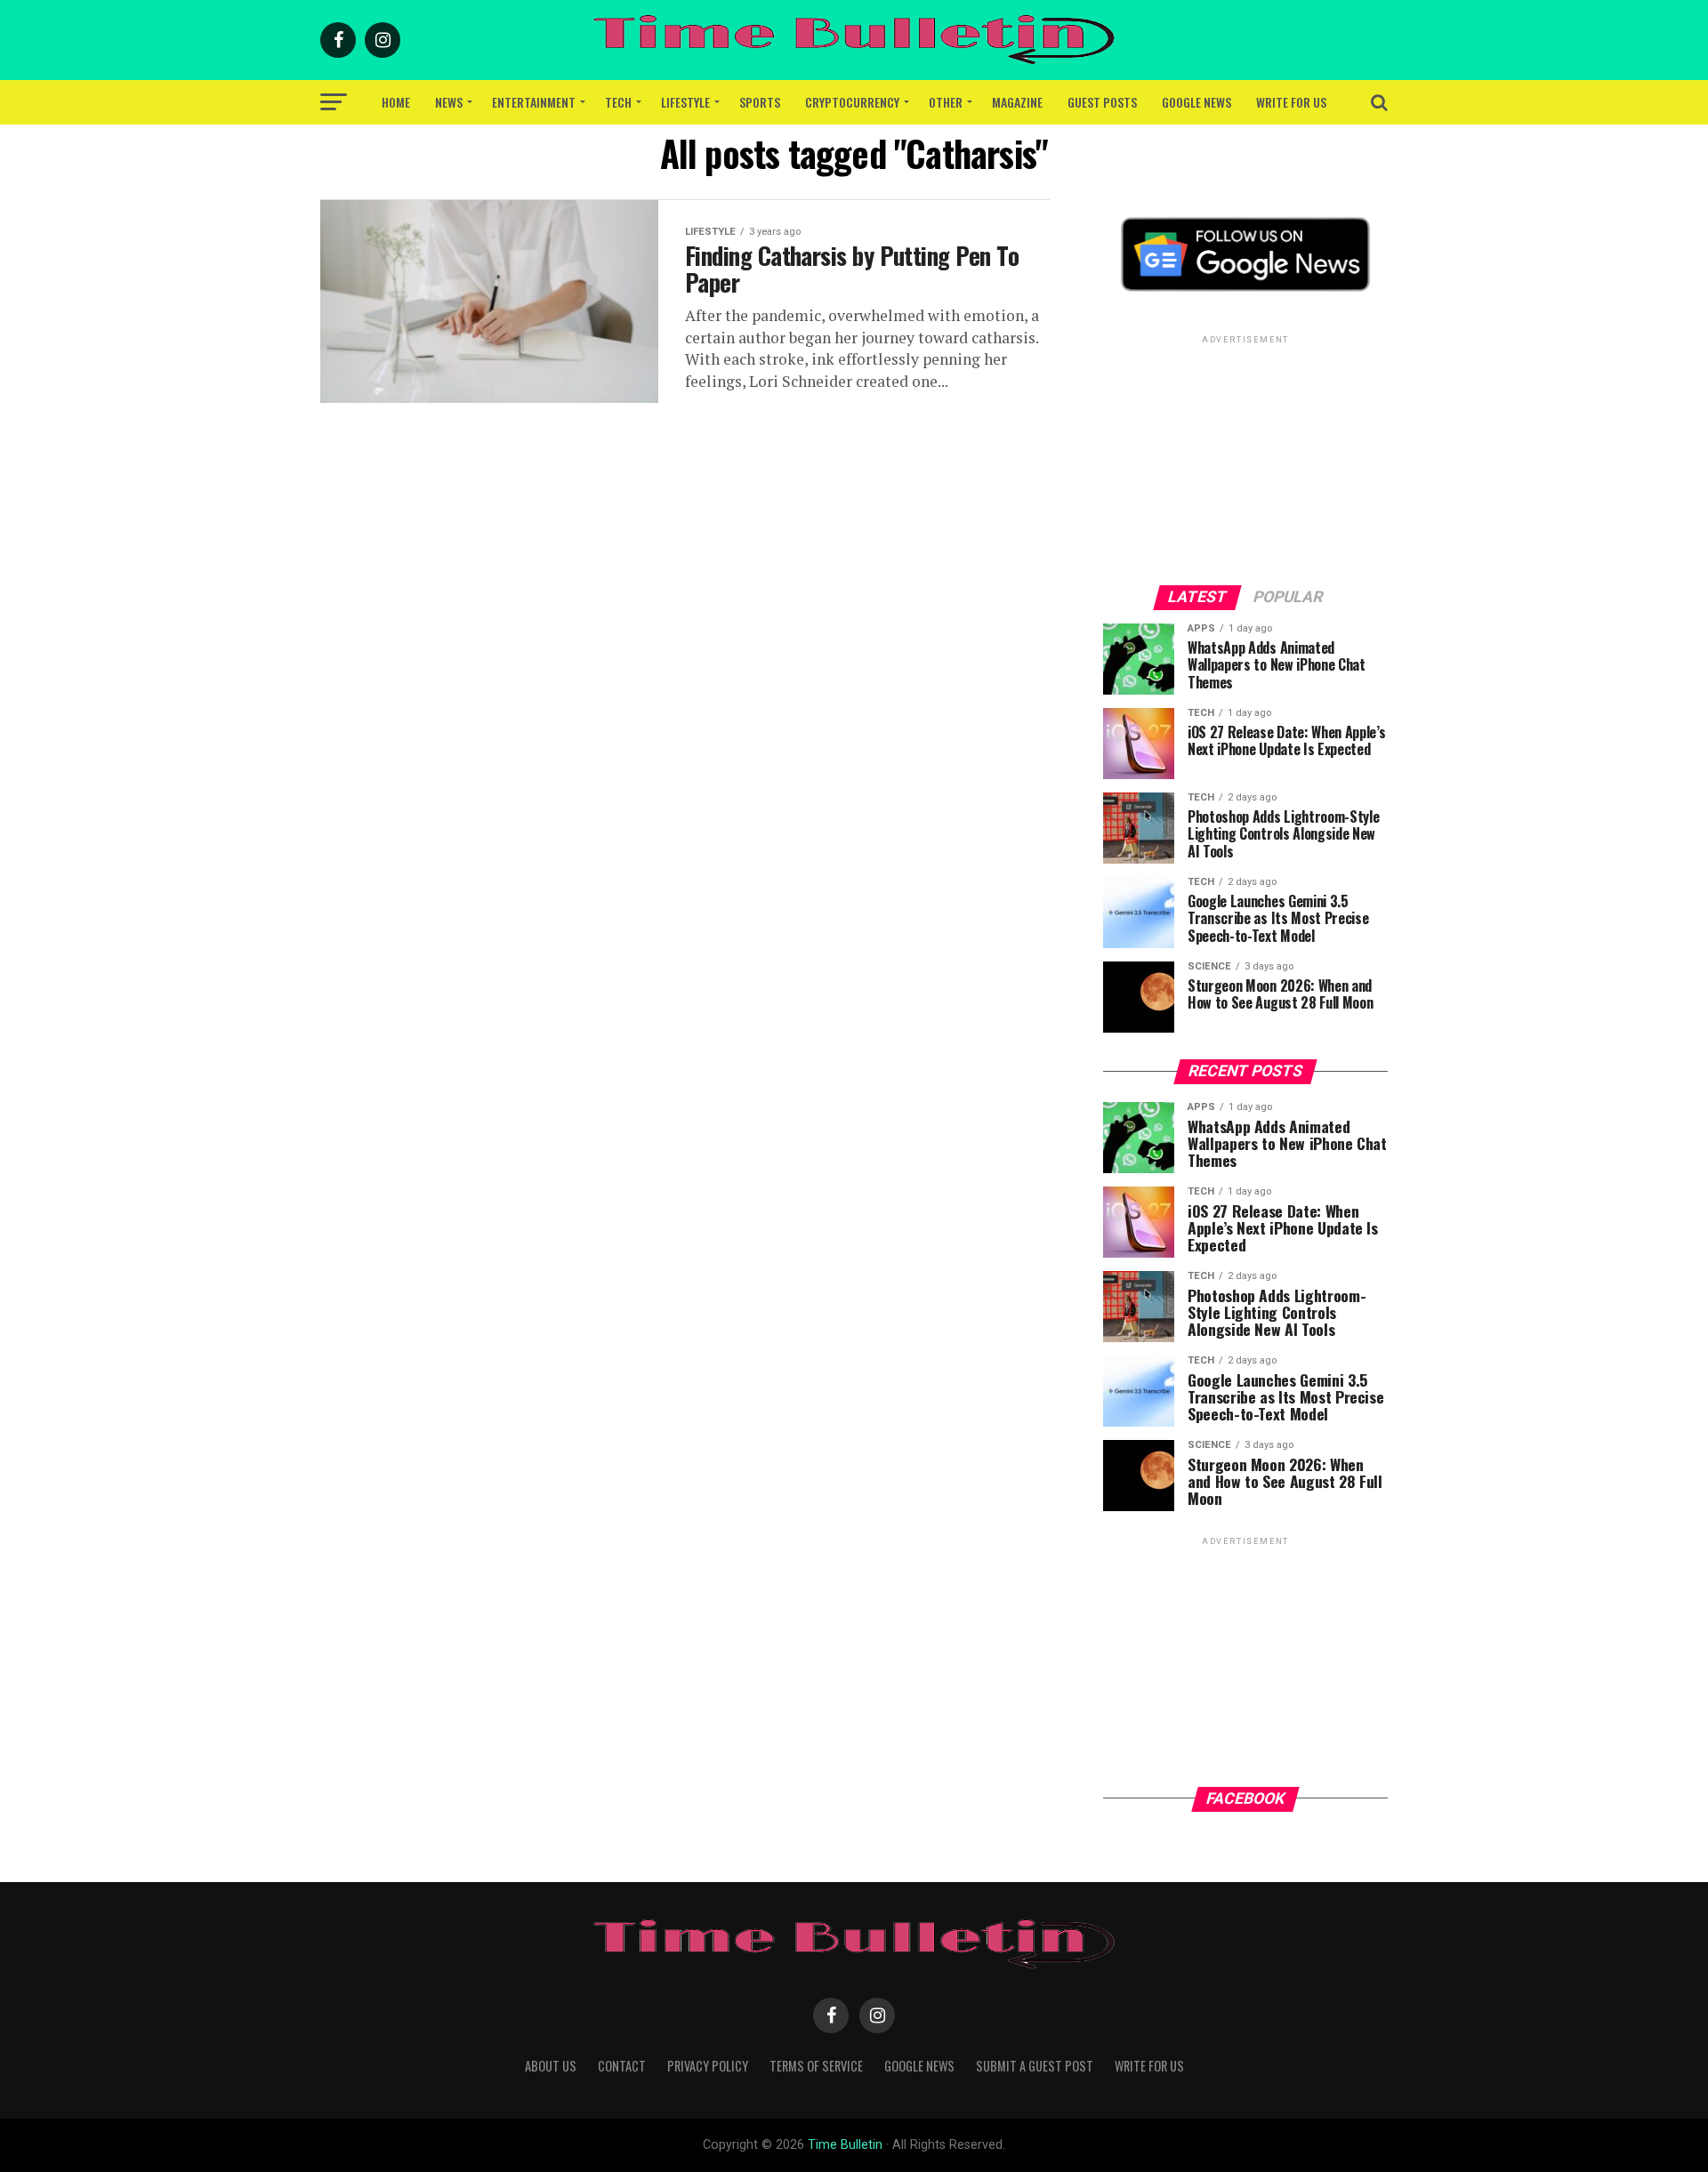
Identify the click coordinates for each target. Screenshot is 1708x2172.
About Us (551, 2066)
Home (396, 102)
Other (946, 102)
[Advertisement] (1245, 459)
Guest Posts (1102, 102)
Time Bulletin (845, 2145)
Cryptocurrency (852, 102)
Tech (618, 102)
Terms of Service (816, 2066)
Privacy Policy (708, 2066)
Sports (760, 102)
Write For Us (1291, 102)
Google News (1196, 102)
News (449, 102)
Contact (622, 2066)
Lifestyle (685, 102)
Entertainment (534, 102)
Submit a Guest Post (1035, 2066)
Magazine (1017, 102)
